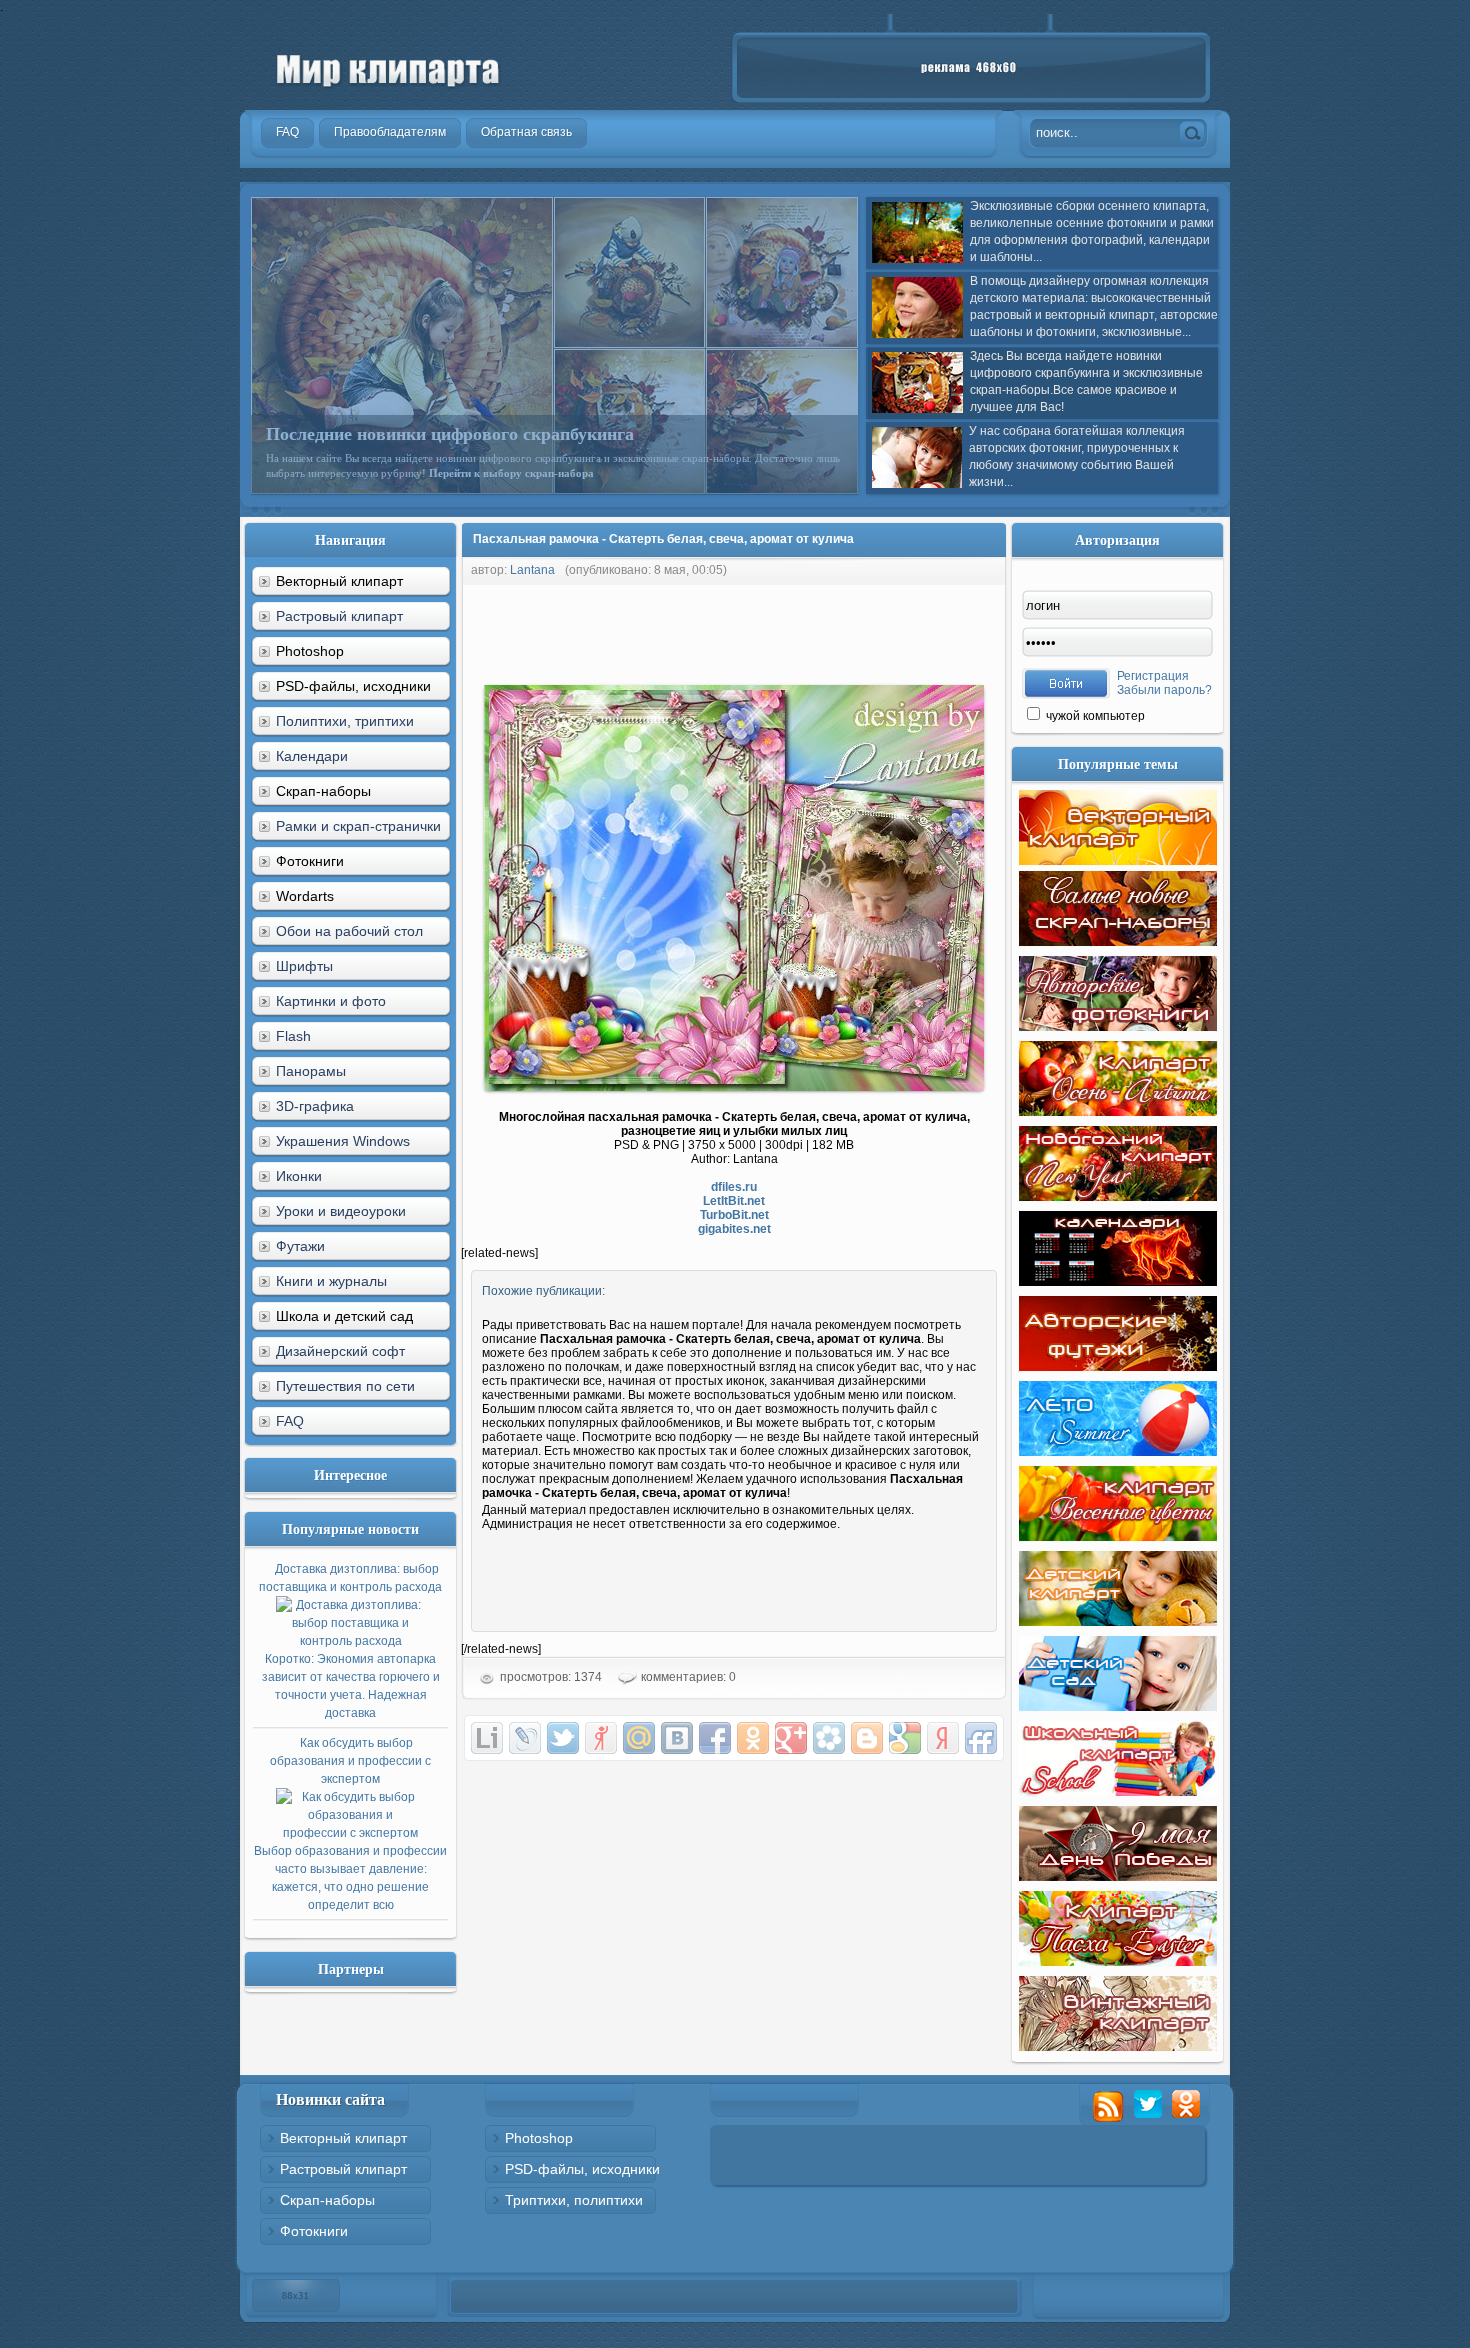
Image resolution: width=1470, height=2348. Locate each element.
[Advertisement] (825, 630)
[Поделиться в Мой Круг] (829, 1738)
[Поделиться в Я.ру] (601, 1738)
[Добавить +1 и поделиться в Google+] (791, 1738)
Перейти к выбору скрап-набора (511, 473)
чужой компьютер (1094, 716)
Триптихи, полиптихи (574, 2200)
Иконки (299, 1176)
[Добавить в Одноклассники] (753, 1738)
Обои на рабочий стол (349, 931)
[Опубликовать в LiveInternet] (487, 1738)
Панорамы (311, 1071)
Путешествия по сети (345, 1386)
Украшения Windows (343, 1141)
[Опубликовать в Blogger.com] (867, 1738)
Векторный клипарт (343, 2138)
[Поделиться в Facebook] (715, 1738)
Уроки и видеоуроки (341, 1211)
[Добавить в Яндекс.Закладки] (943, 1738)
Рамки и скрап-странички (358, 826)
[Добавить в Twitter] (563, 1738)
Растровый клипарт (339, 616)
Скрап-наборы (327, 2200)
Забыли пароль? (1164, 690)
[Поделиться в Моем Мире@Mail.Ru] (639, 1738)
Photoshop (539, 2138)
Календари (312, 756)
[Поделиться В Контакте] (677, 1738)
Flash (293, 1036)
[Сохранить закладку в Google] (905, 1738)
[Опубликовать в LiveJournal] (525, 1738)
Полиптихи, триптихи (345, 721)
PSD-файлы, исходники (582, 2169)
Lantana (532, 570)
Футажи (300, 1246)
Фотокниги (314, 2231)
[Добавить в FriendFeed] (981, 1738)
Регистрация (1153, 676)
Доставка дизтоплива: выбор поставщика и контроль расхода (350, 1641)
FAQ (290, 1421)
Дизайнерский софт (340, 1351)
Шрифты (304, 966)
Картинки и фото (331, 1001)
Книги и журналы (331, 1281)
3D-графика (315, 1106)
